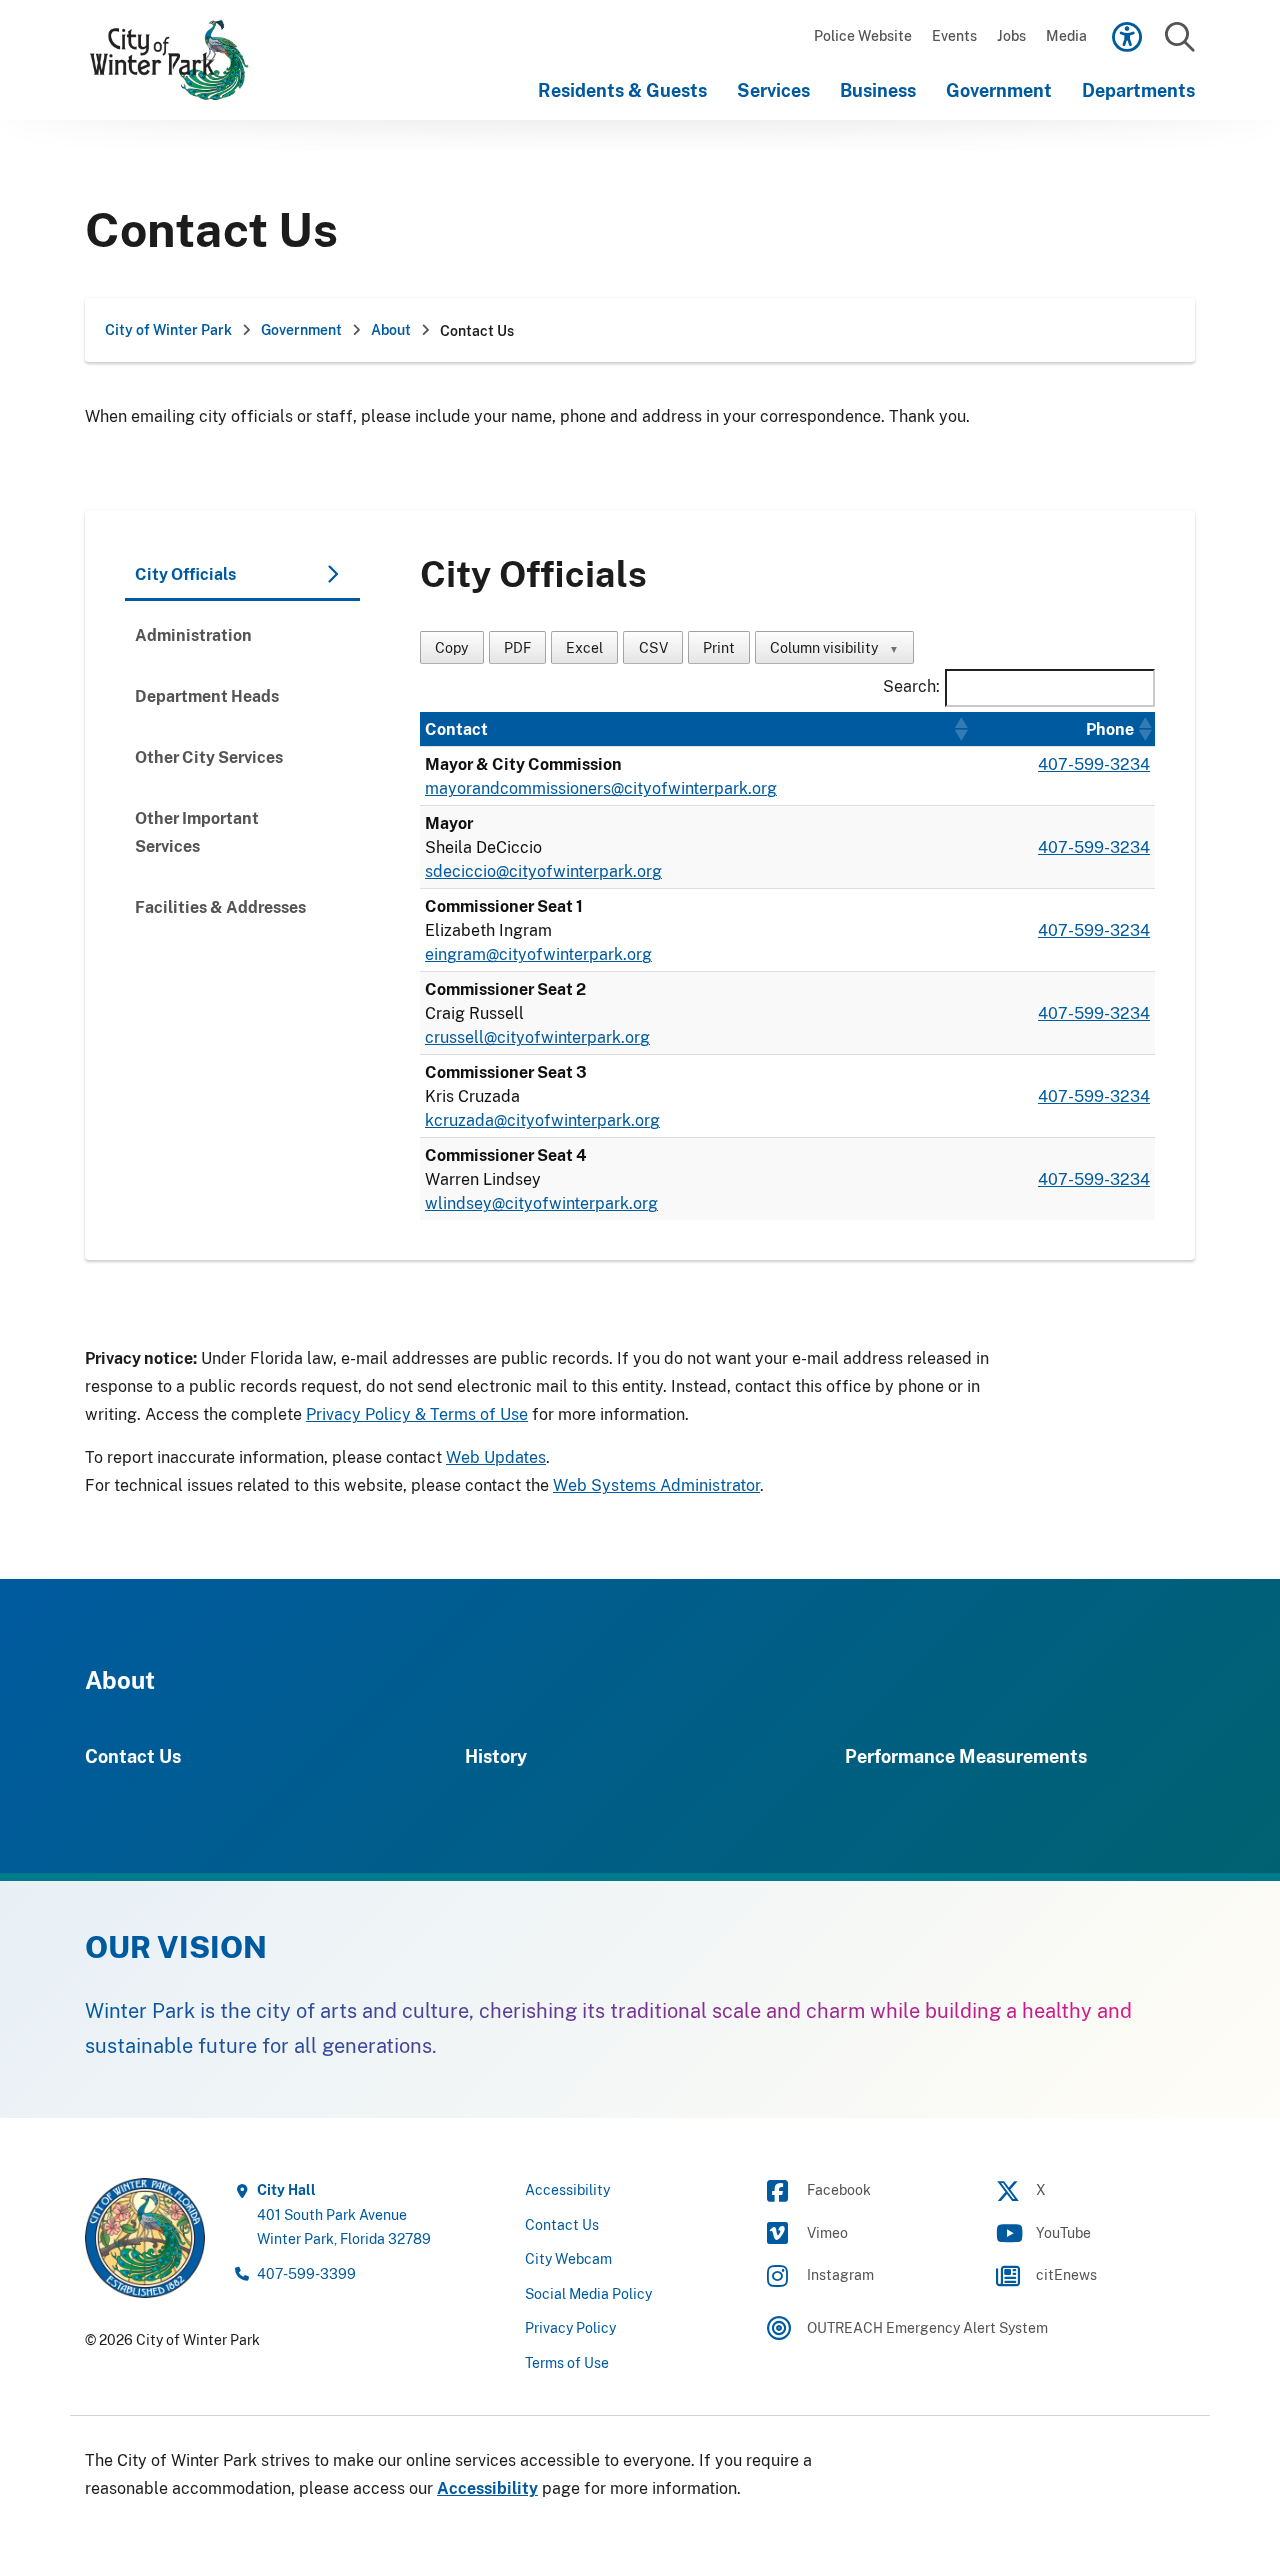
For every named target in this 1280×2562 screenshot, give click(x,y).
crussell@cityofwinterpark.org (537, 1037)
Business (878, 90)
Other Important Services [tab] (197, 832)
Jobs (1011, 35)
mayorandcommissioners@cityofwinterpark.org (601, 788)
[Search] (1179, 37)
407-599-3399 (306, 2273)
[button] (960, 729)
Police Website (863, 35)
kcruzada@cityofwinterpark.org (542, 1120)
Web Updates (496, 1457)
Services (773, 90)
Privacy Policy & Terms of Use (417, 1414)
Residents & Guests (622, 90)
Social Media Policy (588, 2293)
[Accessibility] (1127, 36)
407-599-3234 (1094, 764)
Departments (1138, 90)
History (496, 1756)
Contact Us (133, 1756)
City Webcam (568, 2258)
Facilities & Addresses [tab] (220, 907)
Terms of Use (567, 2362)
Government (999, 90)
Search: (911, 686)
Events (954, 35)
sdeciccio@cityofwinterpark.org (543, 871)
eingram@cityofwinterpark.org (538, 954)
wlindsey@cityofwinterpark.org (541, 1203)
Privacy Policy (570, 2327)
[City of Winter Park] (180, 60)
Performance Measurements (966, 1756)
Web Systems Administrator (656, 1485)
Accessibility (567, 2189)
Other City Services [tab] (209, 757)
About (120, 1679)
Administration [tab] (193, 635)
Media (1066, 35)
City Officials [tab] (185, 574)
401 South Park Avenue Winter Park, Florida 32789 (344, 2214)
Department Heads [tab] (207, 696)
